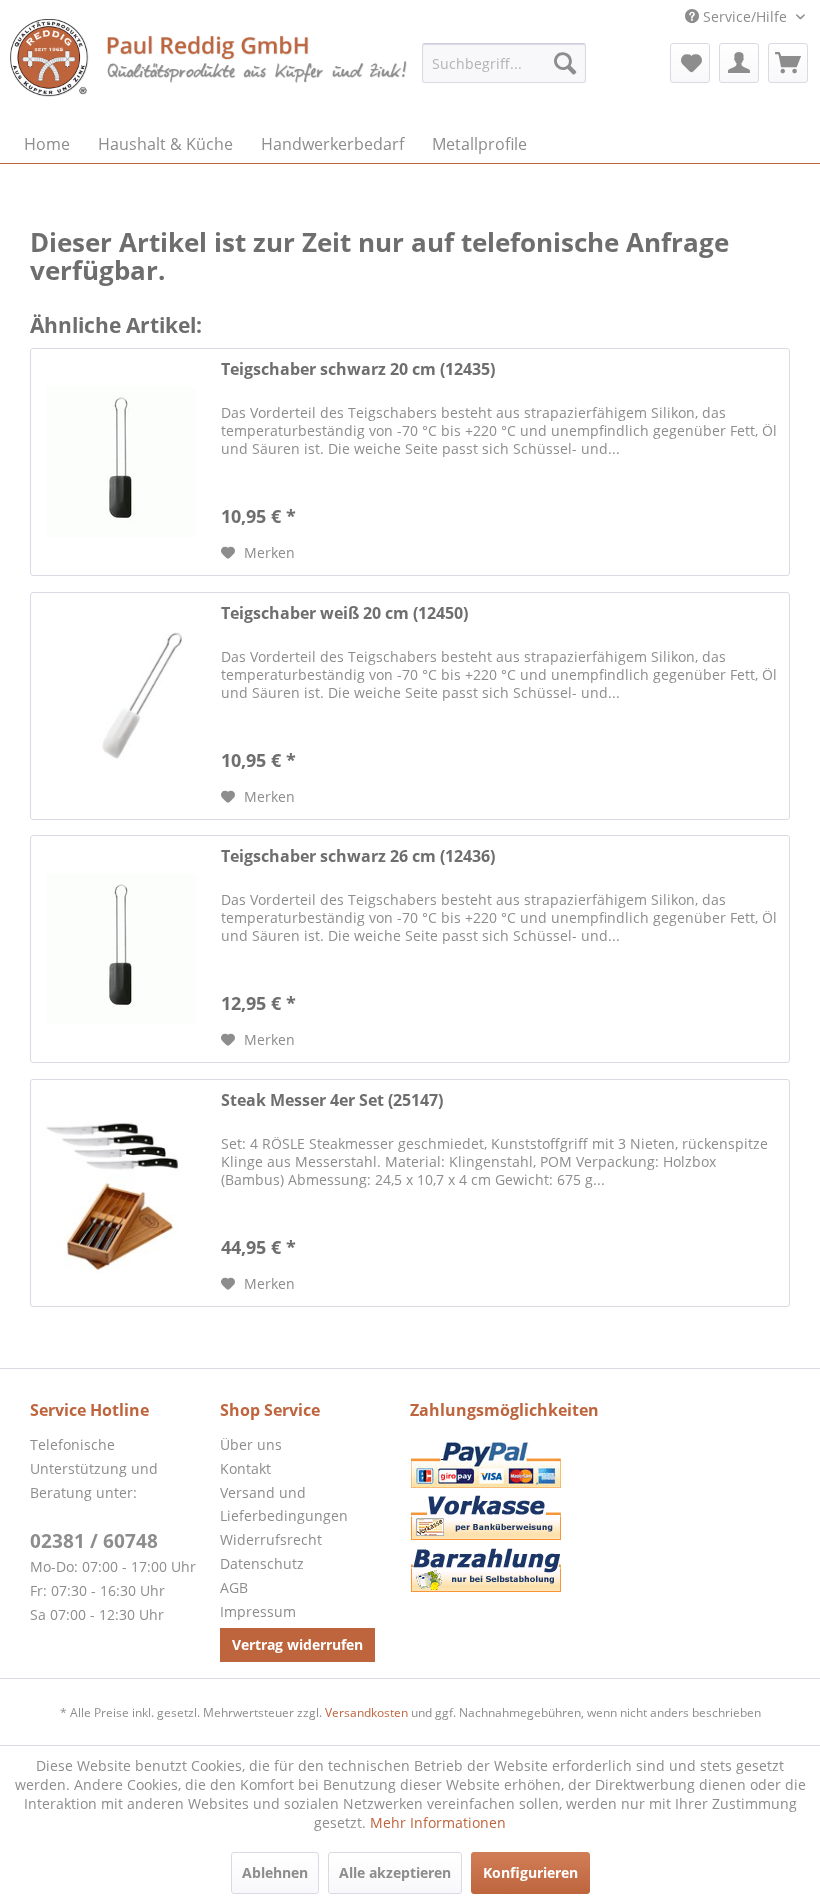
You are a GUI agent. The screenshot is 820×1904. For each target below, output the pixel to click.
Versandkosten (366, 1712)
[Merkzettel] (690, 63)
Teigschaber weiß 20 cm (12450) (344, 613)
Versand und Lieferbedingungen (284, 1504)
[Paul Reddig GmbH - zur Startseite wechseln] (210, 67)
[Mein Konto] (739, 63)
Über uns (251, 1444)
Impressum (258, 1611)
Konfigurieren (530, 1872)
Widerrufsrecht (271, 1539)
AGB (234, 1587)
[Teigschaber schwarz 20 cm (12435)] (121, 462)
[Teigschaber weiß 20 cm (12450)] (121, 706)
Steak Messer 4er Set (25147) (332, 1100)
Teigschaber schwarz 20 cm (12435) (358, 369)
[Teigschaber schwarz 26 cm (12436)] (121, 949)
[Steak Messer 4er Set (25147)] (121, 1193)
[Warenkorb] (788, 63)
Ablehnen (275, 1872)
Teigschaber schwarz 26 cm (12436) (358, 856)
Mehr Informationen (438, 1822)
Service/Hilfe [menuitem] (745, 16)
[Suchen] (565, 63)
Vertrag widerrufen (297, 1644)
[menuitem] (504, 63)
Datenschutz (262, 1563)
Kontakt (245, 1468)
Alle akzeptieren (395, 1872)
